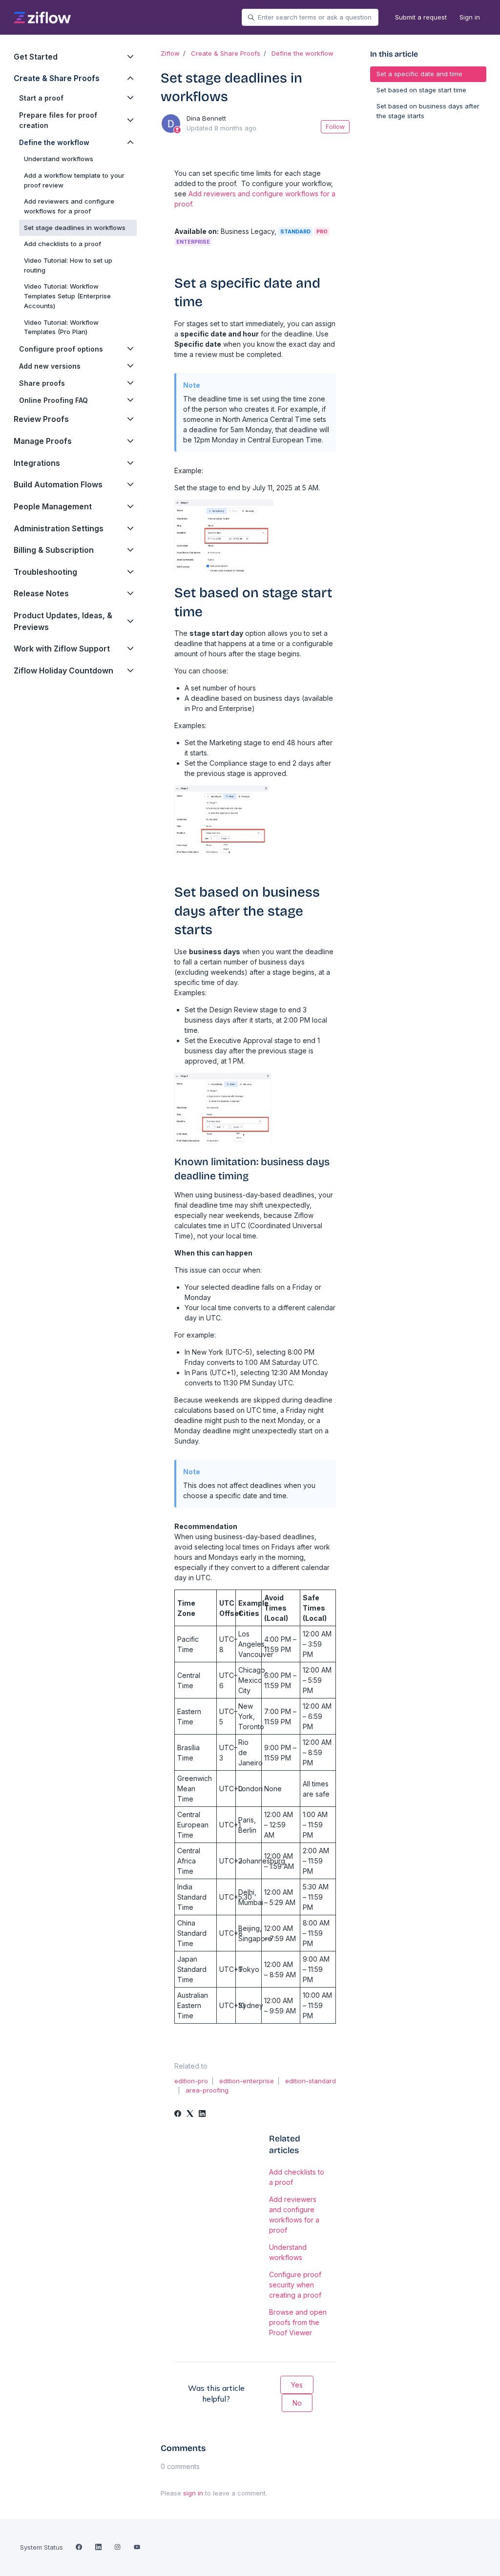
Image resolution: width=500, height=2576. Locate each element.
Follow (335, 127)
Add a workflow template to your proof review (74, 180)
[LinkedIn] (202, 2114)
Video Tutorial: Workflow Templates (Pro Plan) (61, 327)
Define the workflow (302, 53)
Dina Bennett (206, 118)
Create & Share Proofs (226, 53)
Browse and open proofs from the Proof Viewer (298, 2322)
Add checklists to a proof (297, 2177)
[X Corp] (190, 2114)
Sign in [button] (470, 17)
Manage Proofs (43, 441)
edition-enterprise (247, 2081)
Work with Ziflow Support (62, 649)
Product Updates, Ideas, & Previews (63, 621)
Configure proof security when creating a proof (295, 2285)
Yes (297, 2385)
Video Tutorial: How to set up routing (68, 265)
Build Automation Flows (58, 485)
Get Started (36, 57)
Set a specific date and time (419, 74)
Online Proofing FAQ (53, 400)
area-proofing (207, 2090)
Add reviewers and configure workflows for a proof (294, 2215)
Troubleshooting (45, 572)
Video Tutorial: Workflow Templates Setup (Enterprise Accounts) (67, 296)
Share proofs (42, 383)
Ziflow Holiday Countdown (63, 671)
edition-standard (311, 2081)
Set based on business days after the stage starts (428, 111)
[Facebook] (178, 2114)
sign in (193, 2493)
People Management (53, 507)
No (297, 2403)
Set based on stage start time (421, 90)
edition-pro (191, 2081)
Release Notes (41, 594)
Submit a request (421, 17)
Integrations (37, 463)
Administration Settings (59, 529)
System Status (42, 2547)
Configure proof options (61, 349)
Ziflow (170, 53)
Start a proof (41, 98)
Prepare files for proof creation (58, 120)
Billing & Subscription (54, 550)
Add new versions (50, 366)
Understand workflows (288, 2252)
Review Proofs (41, 419)
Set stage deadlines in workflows (75, 228)
